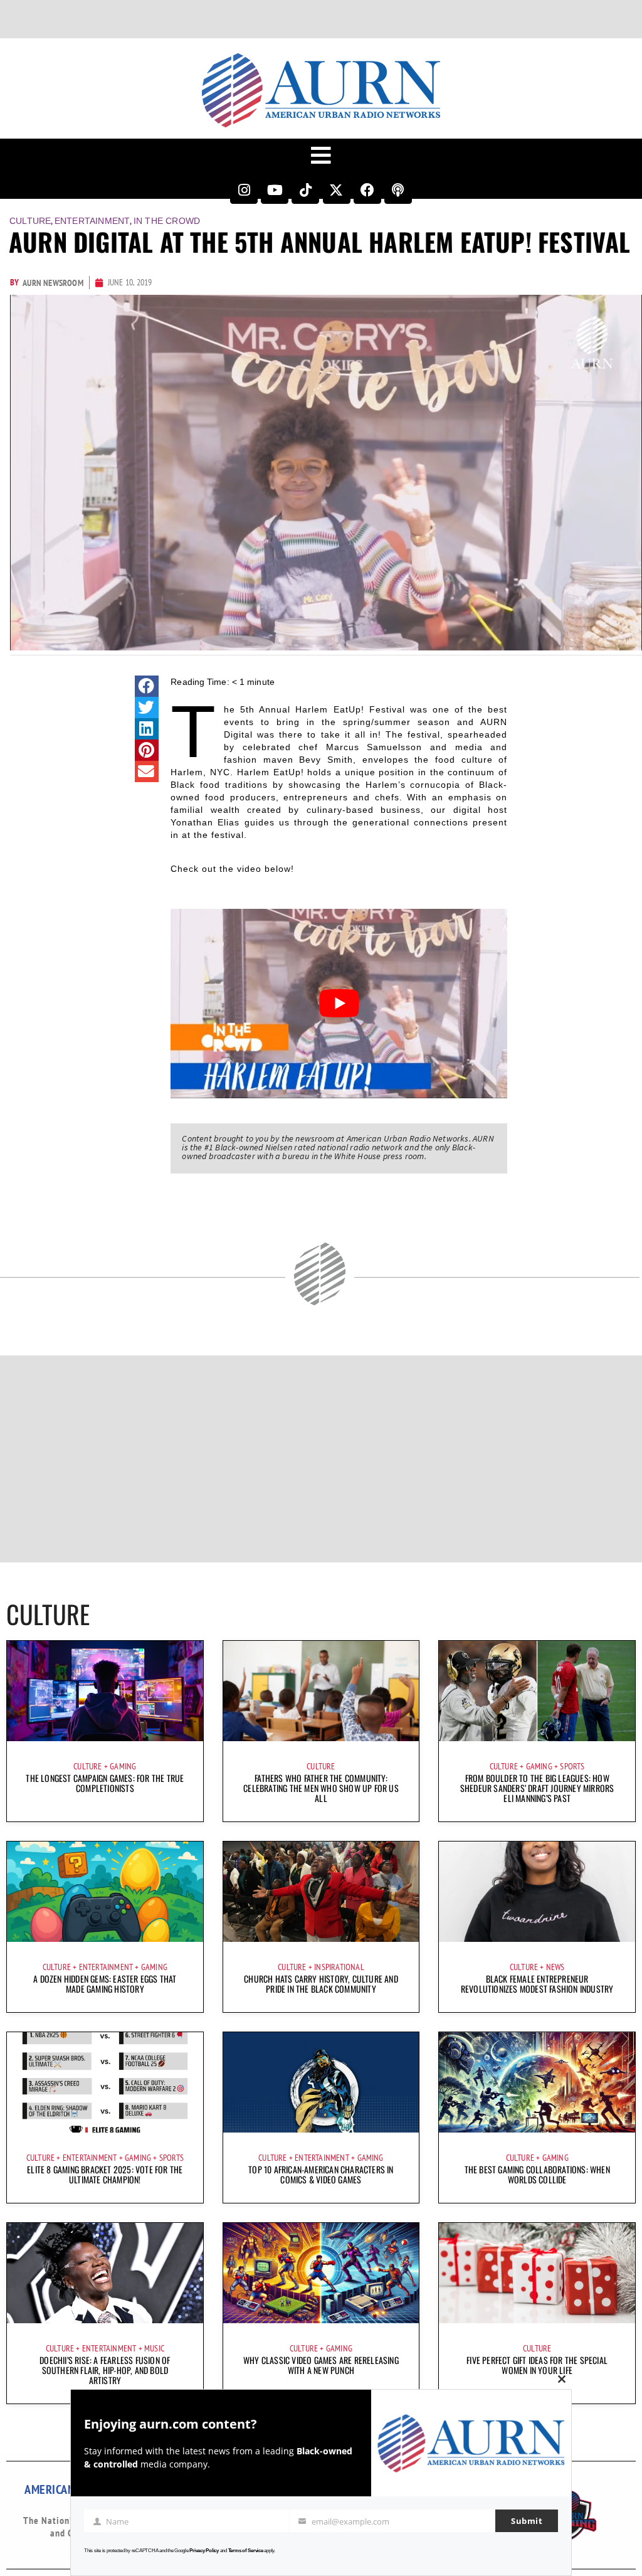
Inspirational (339, 1967)
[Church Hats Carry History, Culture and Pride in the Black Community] (321, 1892)
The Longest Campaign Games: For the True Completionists (105, 1783)
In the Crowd (167, 221)
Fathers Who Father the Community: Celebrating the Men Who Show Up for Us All (321, 1788)
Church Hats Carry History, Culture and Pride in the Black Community (321, 1984)
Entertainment (92, 221)
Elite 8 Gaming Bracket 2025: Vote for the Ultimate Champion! (105, 2174)
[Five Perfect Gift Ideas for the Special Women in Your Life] (537, 2273)
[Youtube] (275, 190)
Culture (30, 221)
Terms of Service (246, 2551)
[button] (147, 686)
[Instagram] (244, 190)
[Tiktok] (305, 190)
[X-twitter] (337, 190)
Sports (572, 1766)
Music (154, 2348)
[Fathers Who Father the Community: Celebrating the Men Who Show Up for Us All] (321, 1691)
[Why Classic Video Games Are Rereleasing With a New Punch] (321, 2273)
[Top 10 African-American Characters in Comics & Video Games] (321, 2082)
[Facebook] (367, 190)
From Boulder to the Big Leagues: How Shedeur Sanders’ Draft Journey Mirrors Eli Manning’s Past (537, 1788)
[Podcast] (398, 190)
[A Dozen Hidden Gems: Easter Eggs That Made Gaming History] (105, 1892)
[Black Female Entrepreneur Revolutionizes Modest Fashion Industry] (537, 1892)
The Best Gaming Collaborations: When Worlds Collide (537, 2174)
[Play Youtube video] (339, 1004)
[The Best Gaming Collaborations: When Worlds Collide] (537, 2082)
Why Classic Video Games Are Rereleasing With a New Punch (321, 2365)
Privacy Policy (204, 2551)
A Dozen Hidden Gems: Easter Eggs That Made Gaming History (105, 1984)
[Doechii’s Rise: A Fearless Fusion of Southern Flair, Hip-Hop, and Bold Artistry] (105, 2273)
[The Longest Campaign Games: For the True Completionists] (105, 1691)
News (555, 1967)
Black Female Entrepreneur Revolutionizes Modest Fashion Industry (537, 1984)
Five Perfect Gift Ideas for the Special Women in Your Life (537, 2365)
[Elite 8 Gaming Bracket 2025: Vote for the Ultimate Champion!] (105, 2082)
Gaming (123, 1766)
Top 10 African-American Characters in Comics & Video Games (321, 2174)
